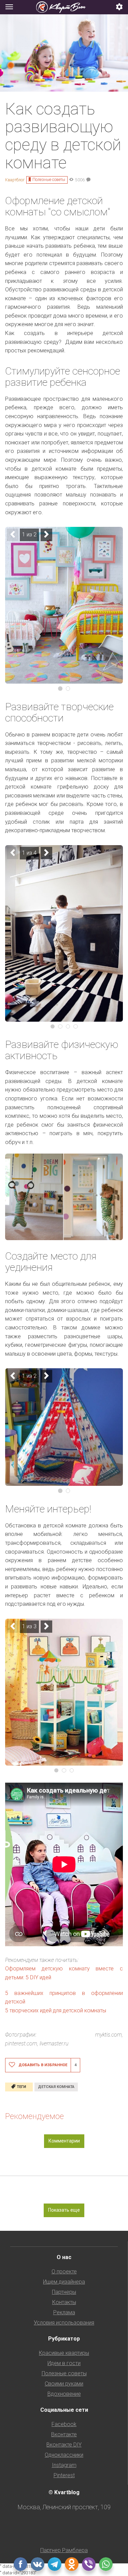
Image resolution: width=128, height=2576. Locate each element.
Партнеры (64, 2292)
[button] (119, 7)
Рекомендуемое (34, 2116)
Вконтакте (64, 2434)
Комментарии (64, 2141)
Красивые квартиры (64, 2353)
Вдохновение (64, 2394)
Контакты (64, 2302)
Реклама (64, 2312)
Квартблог (15, 180)
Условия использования (64, 2323)
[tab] (64, 7)
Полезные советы (49, 180)
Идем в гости (64, 2363)
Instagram (64, 2465)
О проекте (64, 2272)
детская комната (56, 2087)
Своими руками (64, 2384)
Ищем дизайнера (64, 2282)
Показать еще (64, 2210)
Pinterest (64, 2475)
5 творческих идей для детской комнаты (56, 2010)
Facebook (64, 2424)
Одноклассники (64, 2455)
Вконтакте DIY (64, 2445)
